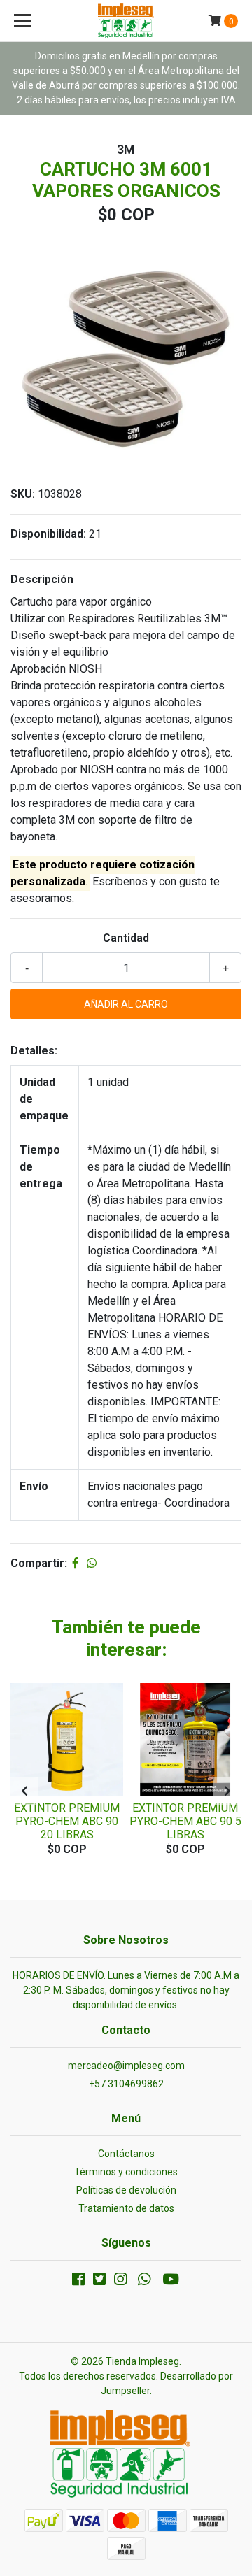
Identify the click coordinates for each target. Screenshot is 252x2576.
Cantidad (126, 938)
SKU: (23, 494)
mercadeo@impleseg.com (126, 2066)
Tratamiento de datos (126, 2208)
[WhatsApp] (144, 2282)
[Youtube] (171, 2282)
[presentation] (24, 1791)
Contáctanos (126, 2154)
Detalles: (34, 1051)
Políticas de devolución (126, 2190)
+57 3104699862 (126, 2084)
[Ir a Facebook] (78, 2282)
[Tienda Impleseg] (126, 21)
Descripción (42, 579)
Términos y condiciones (126, 2172)
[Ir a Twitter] (99, 2282)
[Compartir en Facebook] (76, 1563)
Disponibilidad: (48, 534)
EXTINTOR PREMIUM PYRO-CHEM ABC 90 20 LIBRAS (67, 1821)
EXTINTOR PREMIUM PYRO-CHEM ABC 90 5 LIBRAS (185, 1821)
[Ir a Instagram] (120, 2282)
